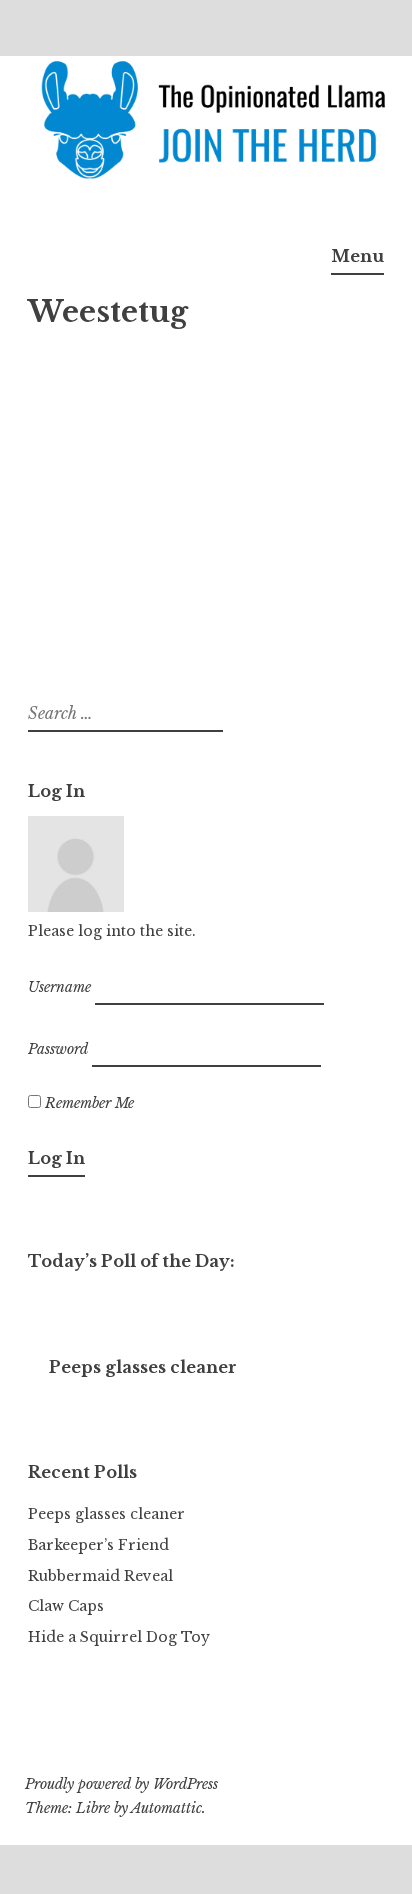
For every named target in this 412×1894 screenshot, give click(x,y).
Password (58, 1048)
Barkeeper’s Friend (98, 1545)
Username (59, 987)
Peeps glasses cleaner (106, 1514)
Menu (357, 256)
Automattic (166, 1808)
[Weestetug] (153, 334)
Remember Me (87, 1103)
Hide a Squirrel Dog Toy (119, 1637)
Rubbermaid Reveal (100, 1576)
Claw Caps (66, 1606)
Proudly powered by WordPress (121, 1784)
